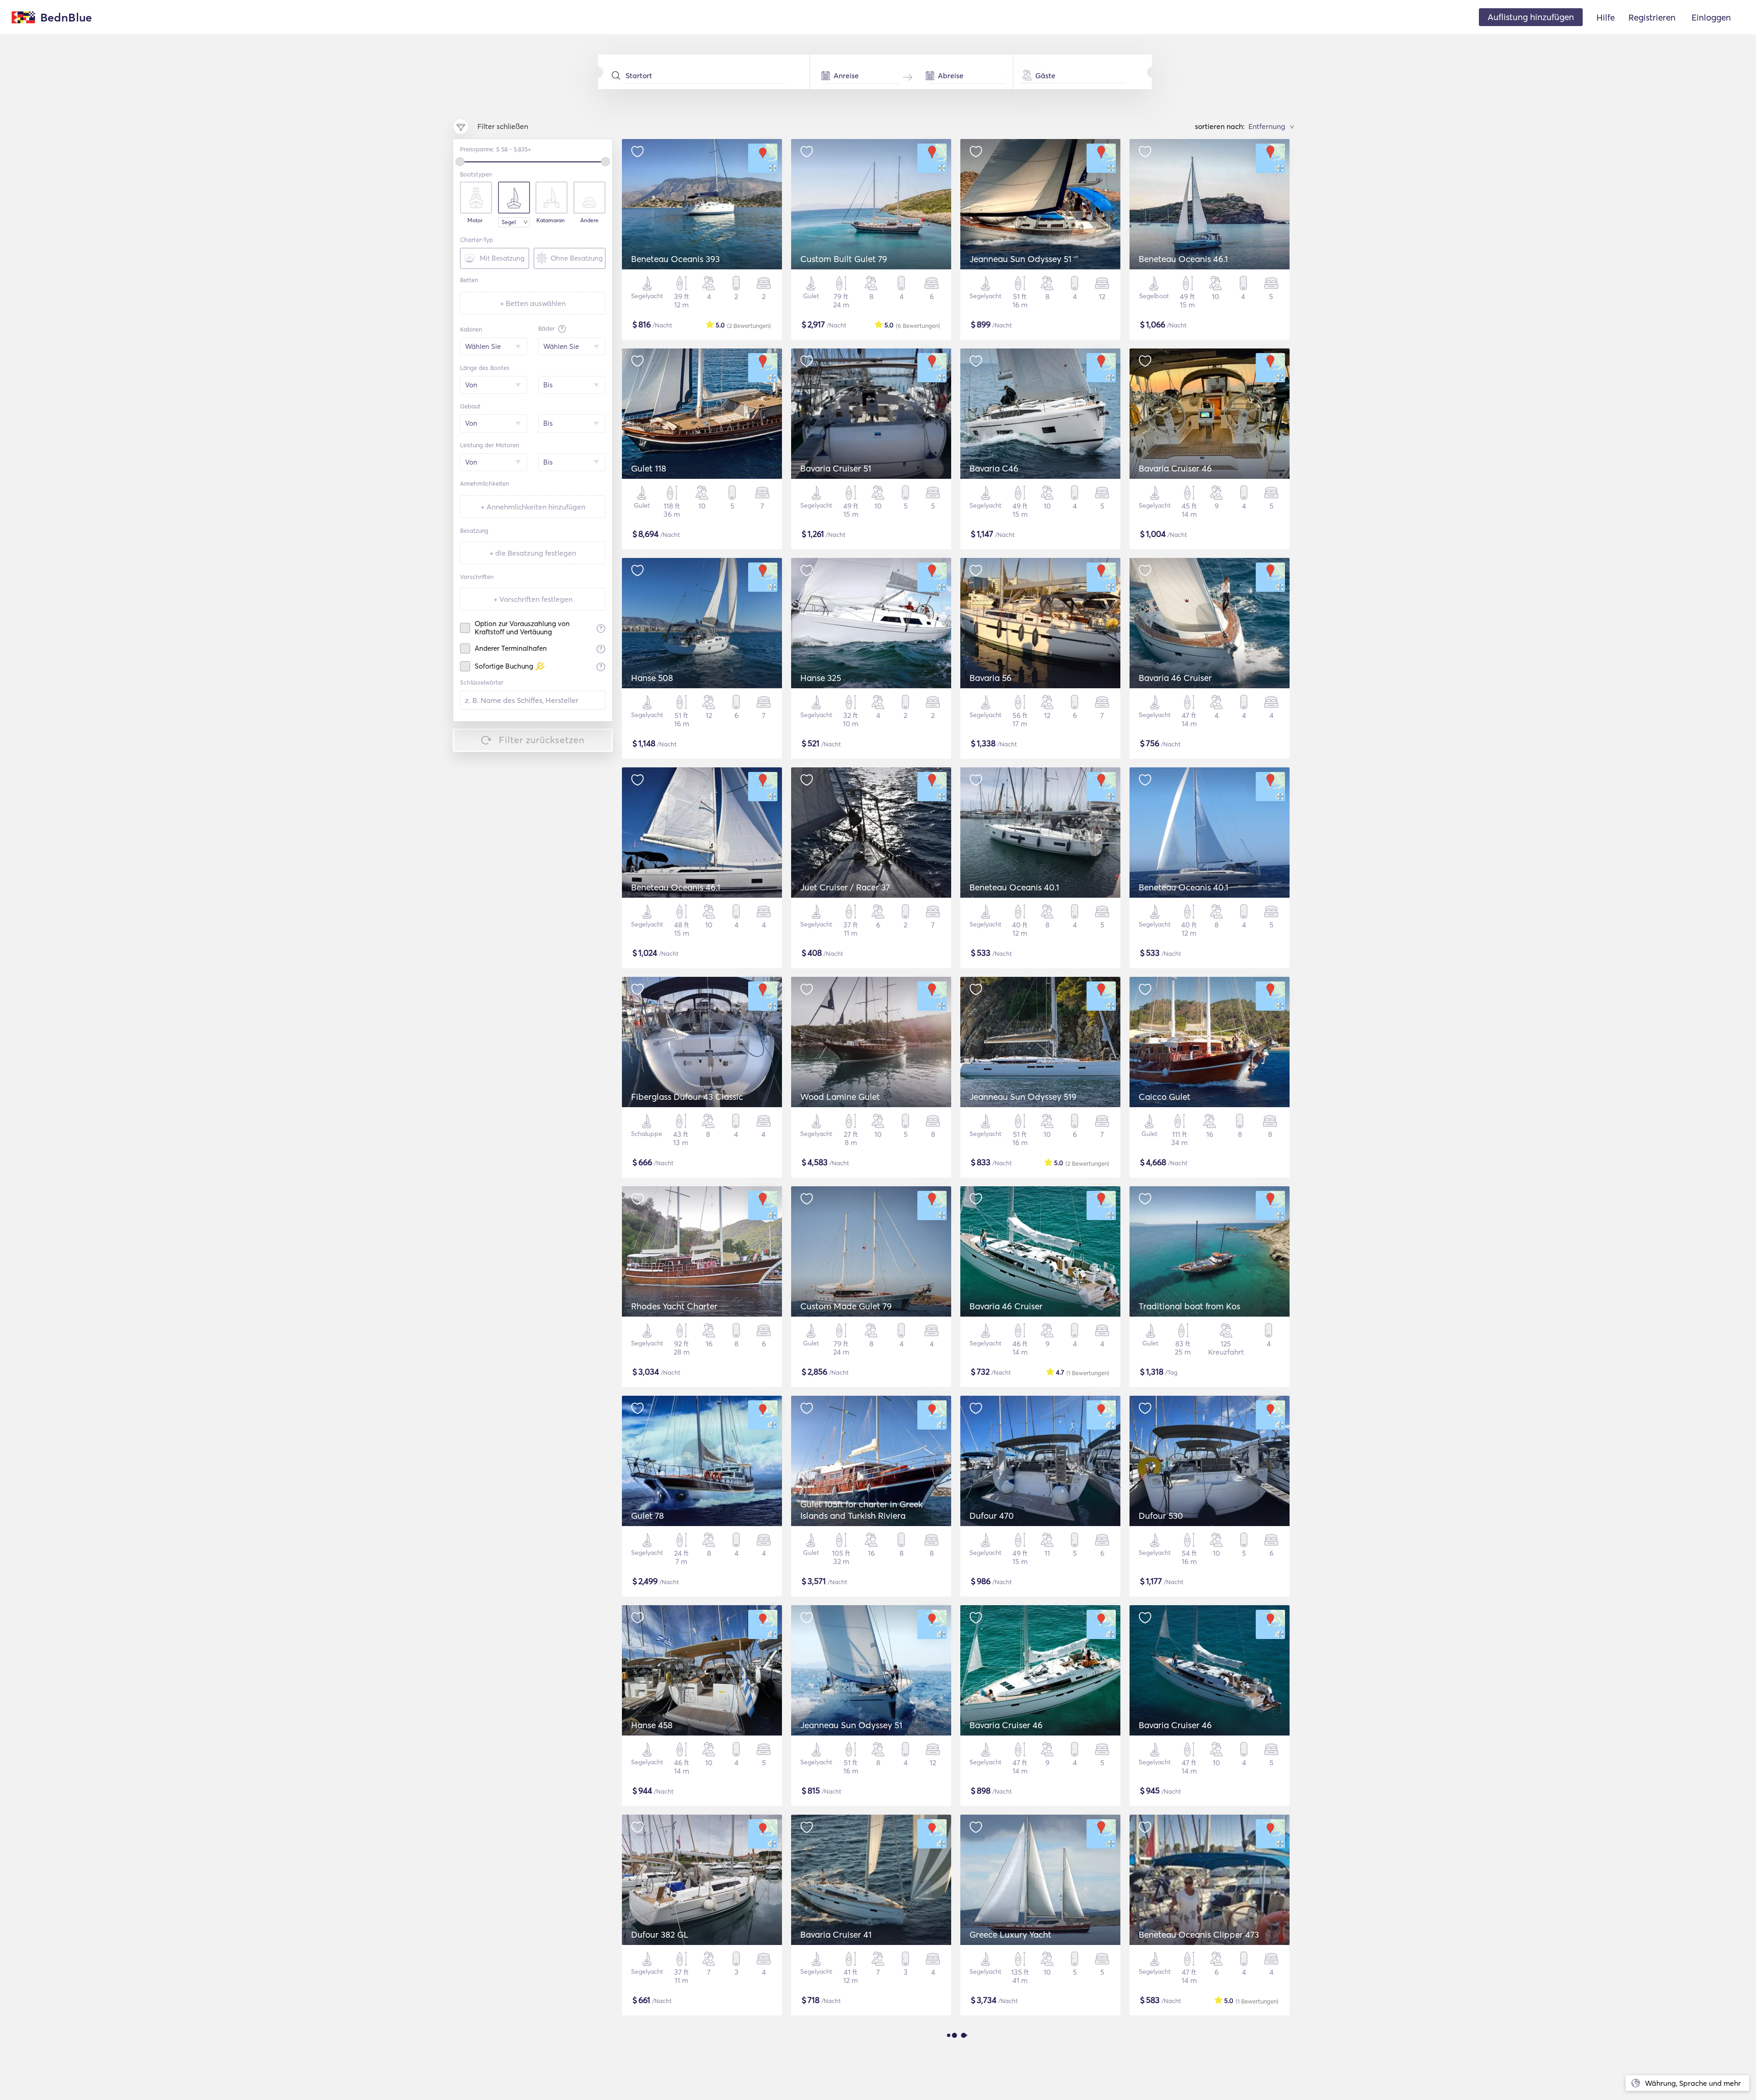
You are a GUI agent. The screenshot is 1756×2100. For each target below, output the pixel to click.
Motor (475, 220)
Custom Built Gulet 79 (844, 259)
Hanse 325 (821, 678)
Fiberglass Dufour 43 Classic (687, 1097)
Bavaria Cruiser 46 (1175, 468)
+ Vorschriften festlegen (533, 599)
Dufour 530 (1161, 1516)
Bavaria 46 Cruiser (1175, 678)
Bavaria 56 (990, 678)
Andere (589, 220)
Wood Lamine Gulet (840, 1097)
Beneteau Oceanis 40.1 (1014, 887)
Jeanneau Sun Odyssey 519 (1023, 1097)
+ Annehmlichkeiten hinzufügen (533, 507)
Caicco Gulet (1164, 1097)
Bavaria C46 (994, 468)
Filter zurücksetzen (542, 740)
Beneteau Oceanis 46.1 (1183, 259)
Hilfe (1606, 17)
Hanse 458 (652, 1725)
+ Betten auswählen (533, 303)
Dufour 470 (992, 1516)
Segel (509, 222)
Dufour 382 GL (660, 1934)
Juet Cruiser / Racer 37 (845, 887)
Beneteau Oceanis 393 (675, 259)
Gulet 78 (648, 1516)
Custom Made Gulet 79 (846, 1306)
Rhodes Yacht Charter (674, 1306)
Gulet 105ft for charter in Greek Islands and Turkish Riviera (862, 1510)
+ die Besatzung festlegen (533, 553)
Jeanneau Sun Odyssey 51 (1020, 259)
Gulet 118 (649, 468)
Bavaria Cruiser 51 (836, 468)
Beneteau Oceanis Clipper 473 (1199, 1934)
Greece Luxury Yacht (1010, 1934)
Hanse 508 (652, 678)
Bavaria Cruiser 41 (836, 1934)
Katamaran (551, 220)
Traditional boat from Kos (1189, 1306)
